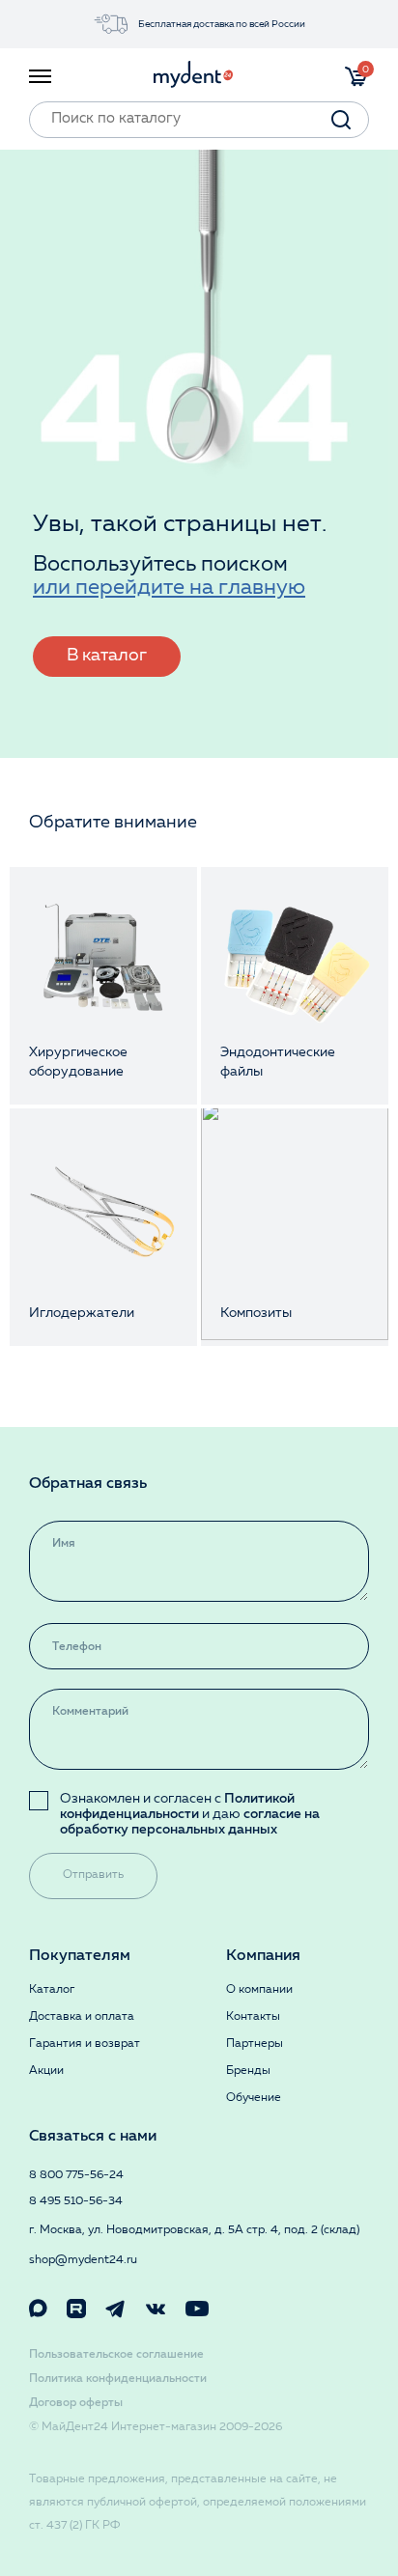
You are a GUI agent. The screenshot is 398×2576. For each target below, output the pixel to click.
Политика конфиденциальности (118, 2379)
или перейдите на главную (169, 588)
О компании (259, 1990)
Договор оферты (76, 2403)
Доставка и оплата (82, 2017)
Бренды (248, 2071)
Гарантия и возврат (85, 2044)
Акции (46, 2071)
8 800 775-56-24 (76, 2175)
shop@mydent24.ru (83, 2260)
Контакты (253, 2017)
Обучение (254, 2098)
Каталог (52, 1990)
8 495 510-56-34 (76, 2201)
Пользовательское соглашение (116, 2355)
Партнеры (255, 2044)
